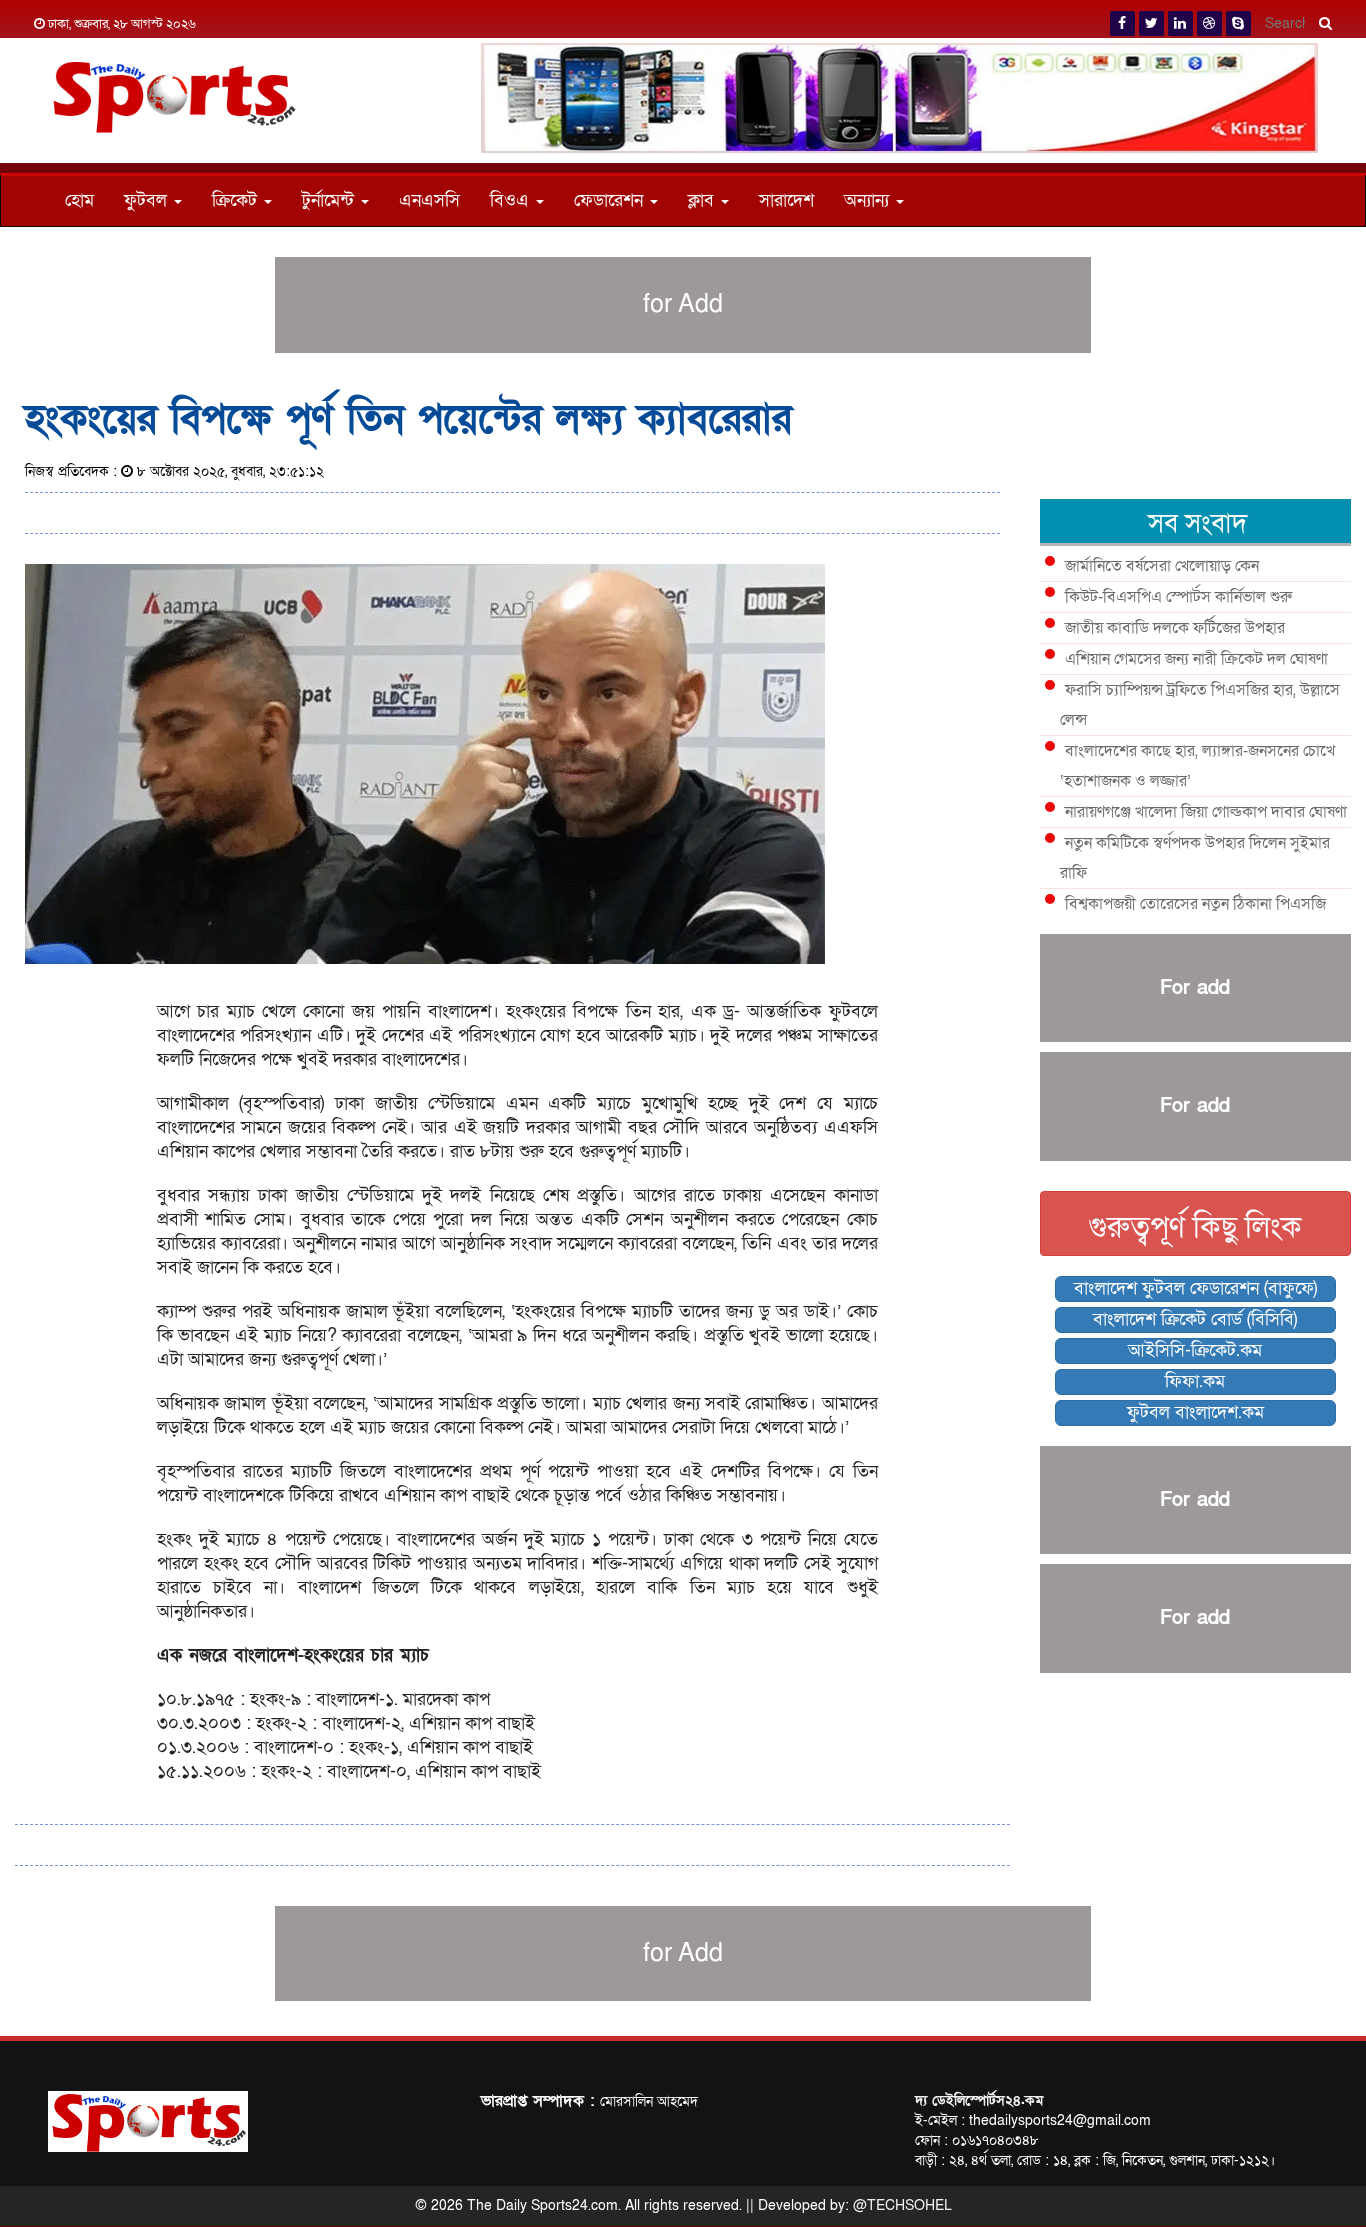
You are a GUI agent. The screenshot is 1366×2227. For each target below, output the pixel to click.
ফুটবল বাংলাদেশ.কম (1195, 1412)
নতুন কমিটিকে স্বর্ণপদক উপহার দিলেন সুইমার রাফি (1195, 858)
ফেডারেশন (611, 200)
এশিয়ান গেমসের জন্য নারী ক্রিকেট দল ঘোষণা (1196, 659)
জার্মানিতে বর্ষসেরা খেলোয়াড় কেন (1162, 566)
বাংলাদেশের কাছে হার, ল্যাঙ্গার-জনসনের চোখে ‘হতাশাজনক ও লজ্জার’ (1197, 766)
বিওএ (512, 200)
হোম (79, 200)
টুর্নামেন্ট (330, 200)
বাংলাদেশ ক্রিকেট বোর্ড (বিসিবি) (1195, 1319)
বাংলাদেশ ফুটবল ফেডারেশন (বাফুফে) (1195, 1288)
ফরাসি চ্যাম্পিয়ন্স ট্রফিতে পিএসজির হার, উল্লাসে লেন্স (1200, 705)
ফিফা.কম (1195, 1381)
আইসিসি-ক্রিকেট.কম (1195, 1350)
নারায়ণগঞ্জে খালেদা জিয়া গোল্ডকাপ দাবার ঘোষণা (1206, 812)
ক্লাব (703, 200)
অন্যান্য (869, 200)
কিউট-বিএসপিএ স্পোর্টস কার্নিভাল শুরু (1178, 597)
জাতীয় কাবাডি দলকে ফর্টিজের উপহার (1175, 628)
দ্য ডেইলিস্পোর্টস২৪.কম (979, 2100)
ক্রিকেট (237, 200)
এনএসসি (429, 200)
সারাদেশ (786, 200)
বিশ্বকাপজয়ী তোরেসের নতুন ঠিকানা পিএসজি (1195, 904)
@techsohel (902, 2205)
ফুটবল (148, 200)
